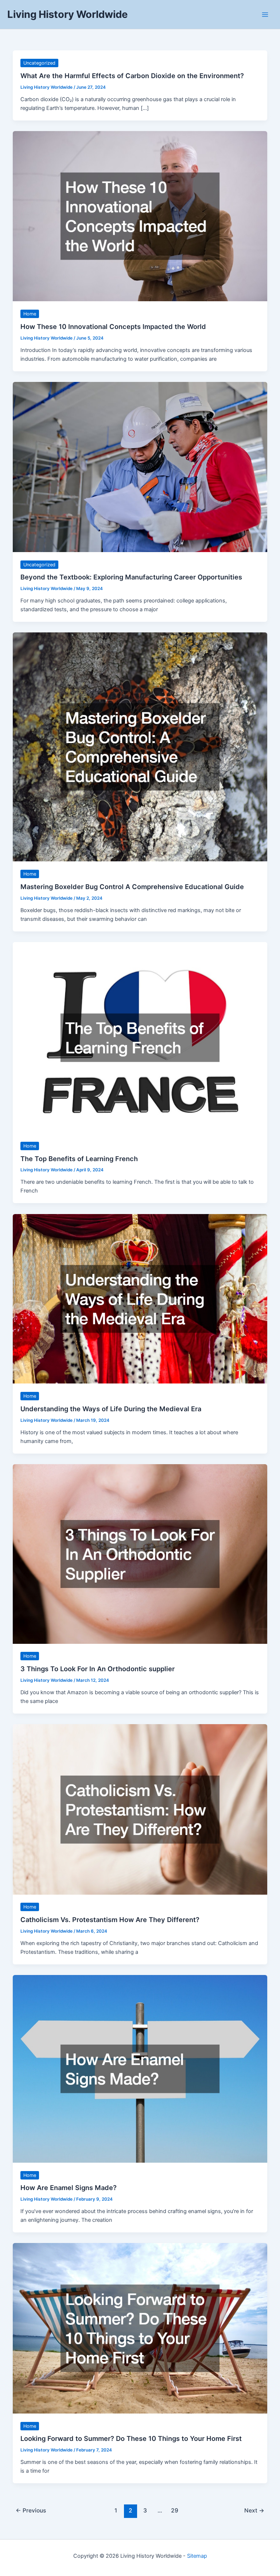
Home (30, 314)
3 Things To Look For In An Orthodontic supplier (98, 1669)
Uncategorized (39, 63)
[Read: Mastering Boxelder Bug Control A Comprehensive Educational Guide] (140, 747)
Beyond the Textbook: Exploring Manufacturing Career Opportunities (131, 577)
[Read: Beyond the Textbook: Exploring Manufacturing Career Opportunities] (140, 467)
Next (254, 2510)
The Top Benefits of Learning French (79, 1159)
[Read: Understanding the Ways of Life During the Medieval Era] (140, 1298)
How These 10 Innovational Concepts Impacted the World (113, 326)
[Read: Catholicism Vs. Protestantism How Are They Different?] (140, 1809)
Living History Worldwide (67, 14)
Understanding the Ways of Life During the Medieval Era (111, 1409)
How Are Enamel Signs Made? (69, 2188)
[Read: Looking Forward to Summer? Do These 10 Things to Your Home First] (140, 2328)
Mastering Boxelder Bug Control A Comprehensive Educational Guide (132, 887)
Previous (31, 2510)
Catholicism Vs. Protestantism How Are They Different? (110, 1919)
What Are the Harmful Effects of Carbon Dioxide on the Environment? (132, 76)
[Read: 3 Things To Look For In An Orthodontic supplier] (140, 1554)
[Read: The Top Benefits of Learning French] (140, 1037)
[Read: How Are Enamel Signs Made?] (140, 2068)
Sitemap (197, 2556)
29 (175, 2510)
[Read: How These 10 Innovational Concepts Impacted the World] (140, 216)
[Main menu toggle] (265, 15)
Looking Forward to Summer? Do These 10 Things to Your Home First (131, 2438)
